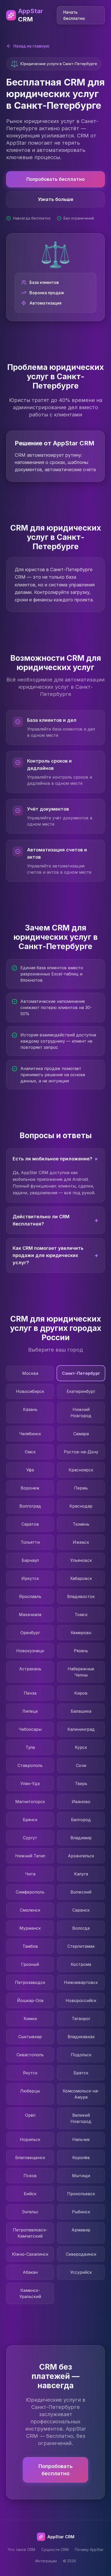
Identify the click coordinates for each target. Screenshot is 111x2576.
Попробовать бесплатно (55, 179)
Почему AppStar (89, 2550)
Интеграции (46, 2561)
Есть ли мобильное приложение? (57, 1159)
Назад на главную (31, 46)
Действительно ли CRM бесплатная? (55, 1220)
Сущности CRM (55, 2550)
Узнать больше (56, 199)
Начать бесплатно (74, 15)
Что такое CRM (21, 2550)
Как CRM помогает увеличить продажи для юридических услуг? (55, 1255)
